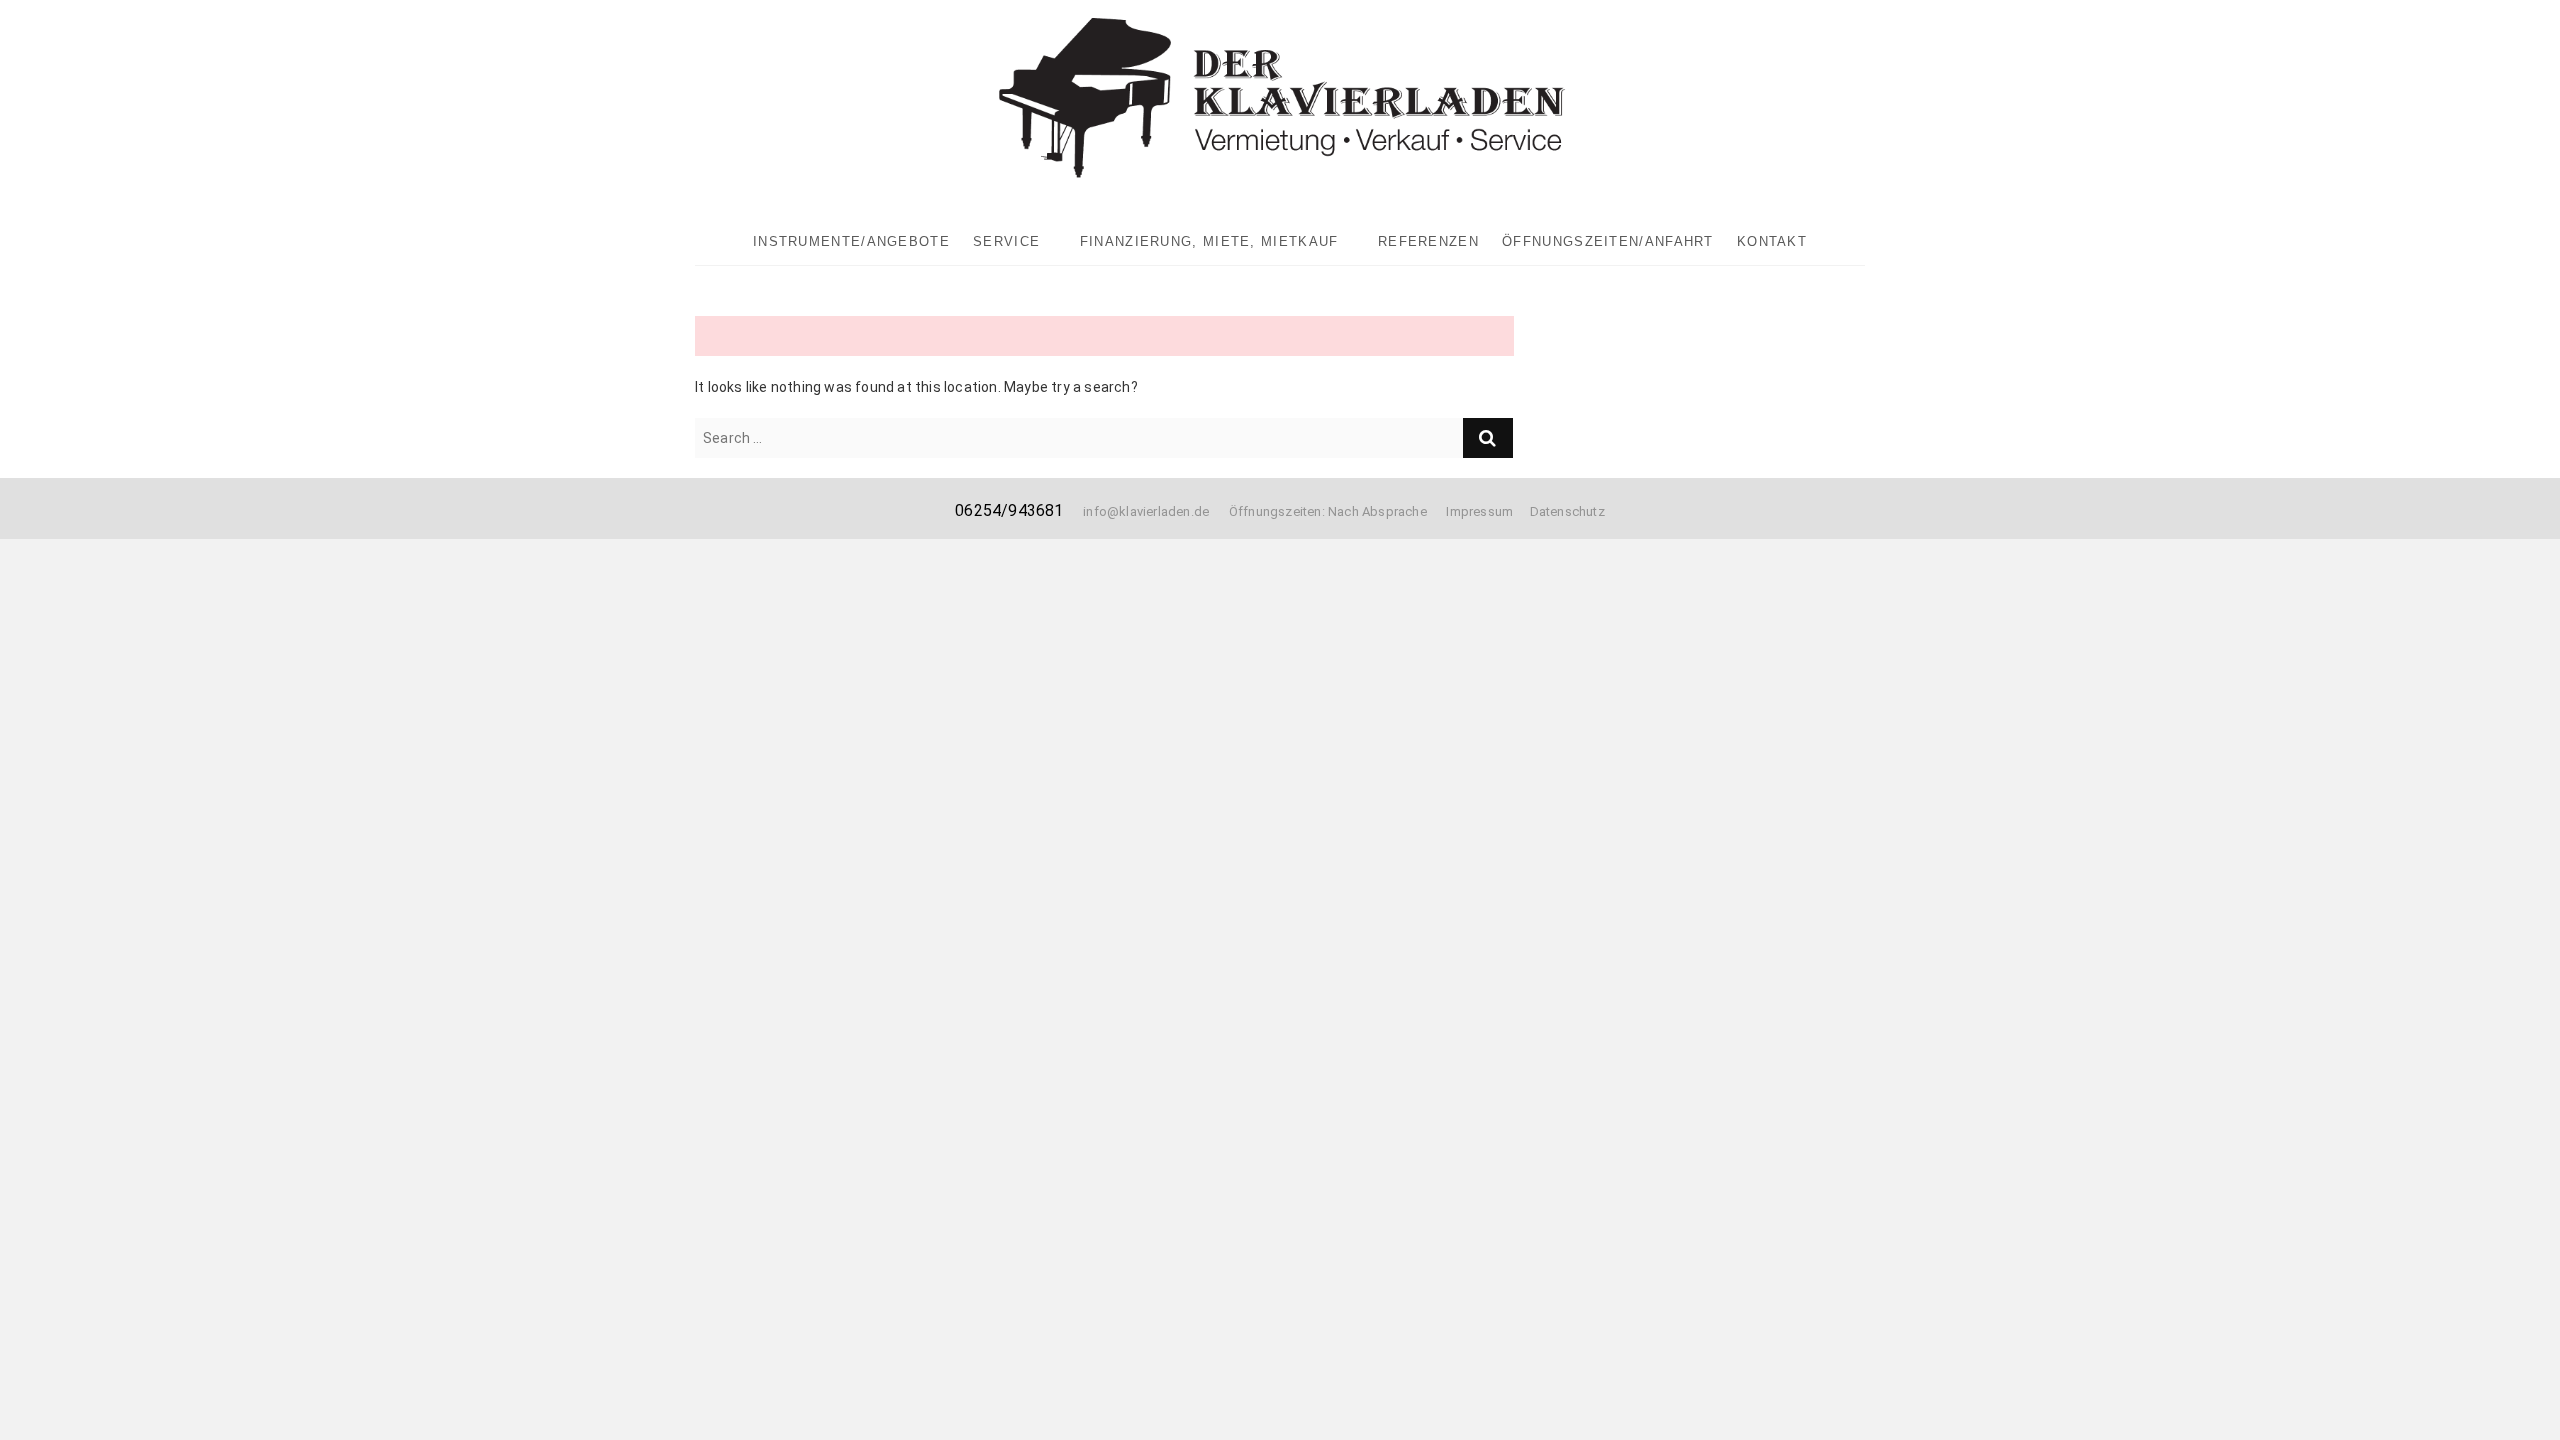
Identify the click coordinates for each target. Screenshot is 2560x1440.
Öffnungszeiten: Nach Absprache (1338, 511)
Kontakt (1772, 241)
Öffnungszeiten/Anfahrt (1608, 241)
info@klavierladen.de (1146, 511)
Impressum (1479, 511)
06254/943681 (1009, 510)
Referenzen (1428, 241)
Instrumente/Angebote (851, 241)
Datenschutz (1567, 511)
